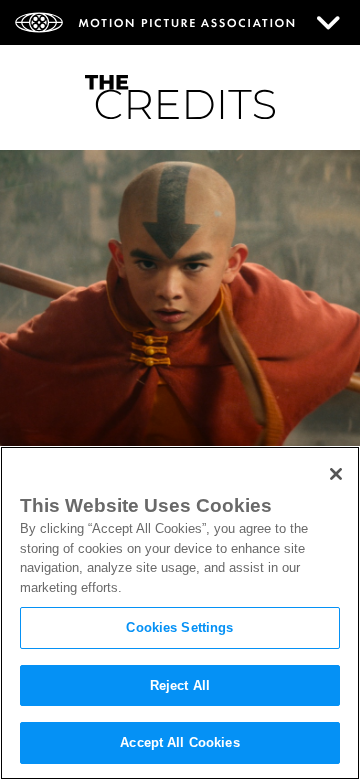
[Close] (336, 474)
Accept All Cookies (179, 742)
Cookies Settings (179, 627)
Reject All (180, 685)
